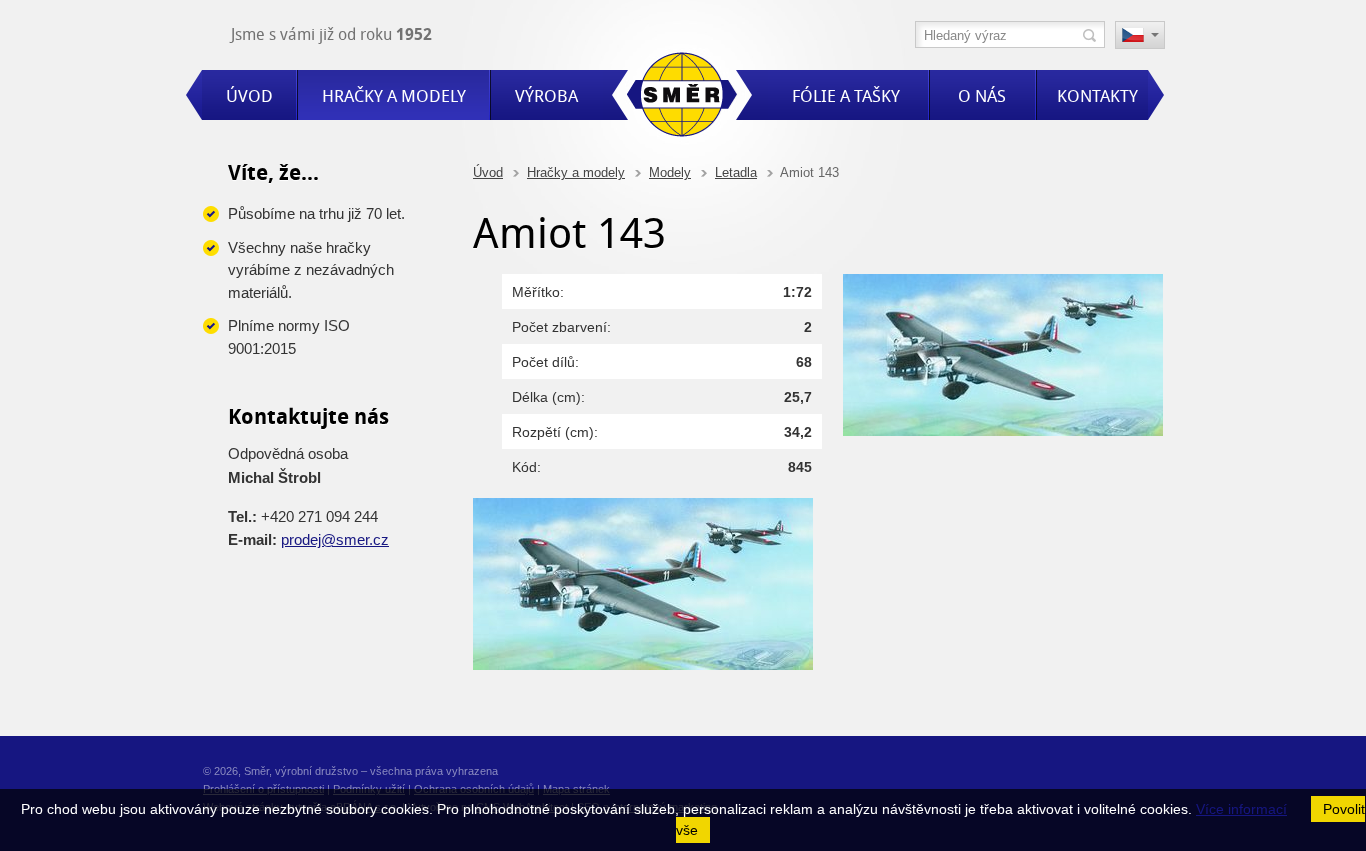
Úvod (488, 172)
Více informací (1241, 809)
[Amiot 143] (1003, 431)
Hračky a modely (576, 172)
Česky (1140, 37)
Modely (670, 172)
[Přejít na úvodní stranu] (682, 97)
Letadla (736, 172)
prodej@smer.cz (335, 539)
